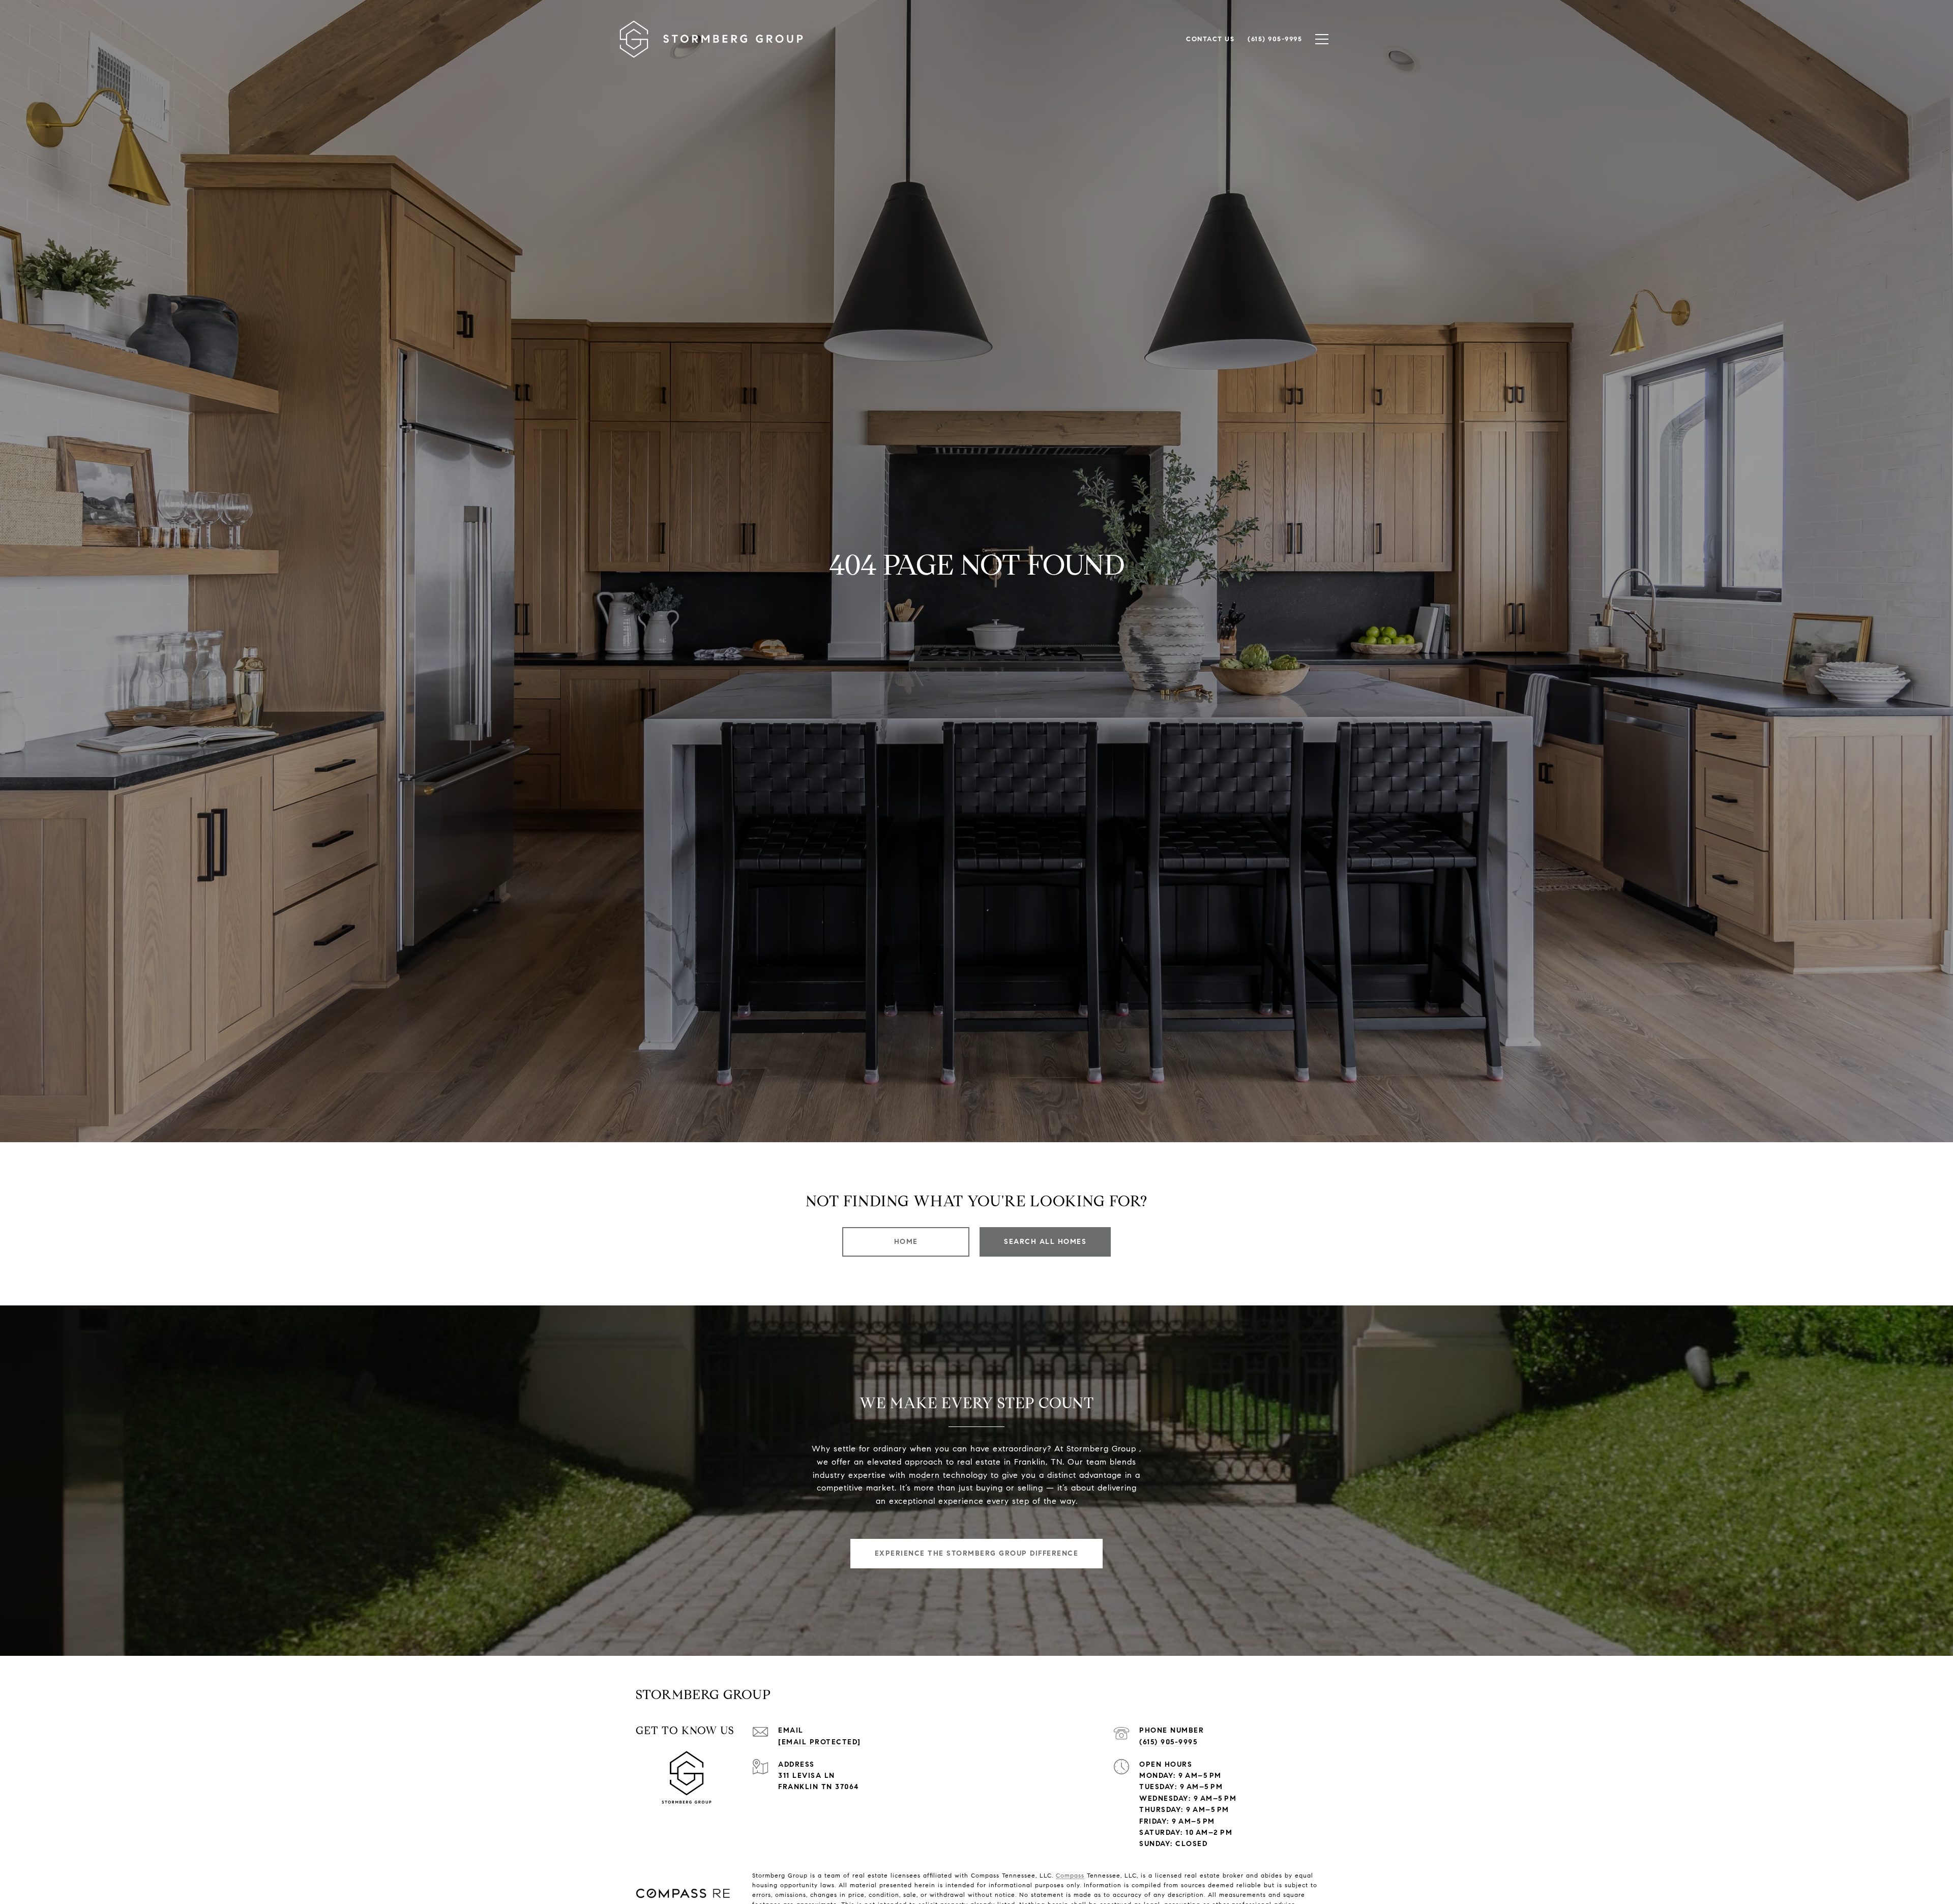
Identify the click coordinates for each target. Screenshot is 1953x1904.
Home (906, 1242)
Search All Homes (1045, 1242)
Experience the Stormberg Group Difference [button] (977, 1553)
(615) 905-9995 (1168, 1742)
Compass (1070, 1875)
